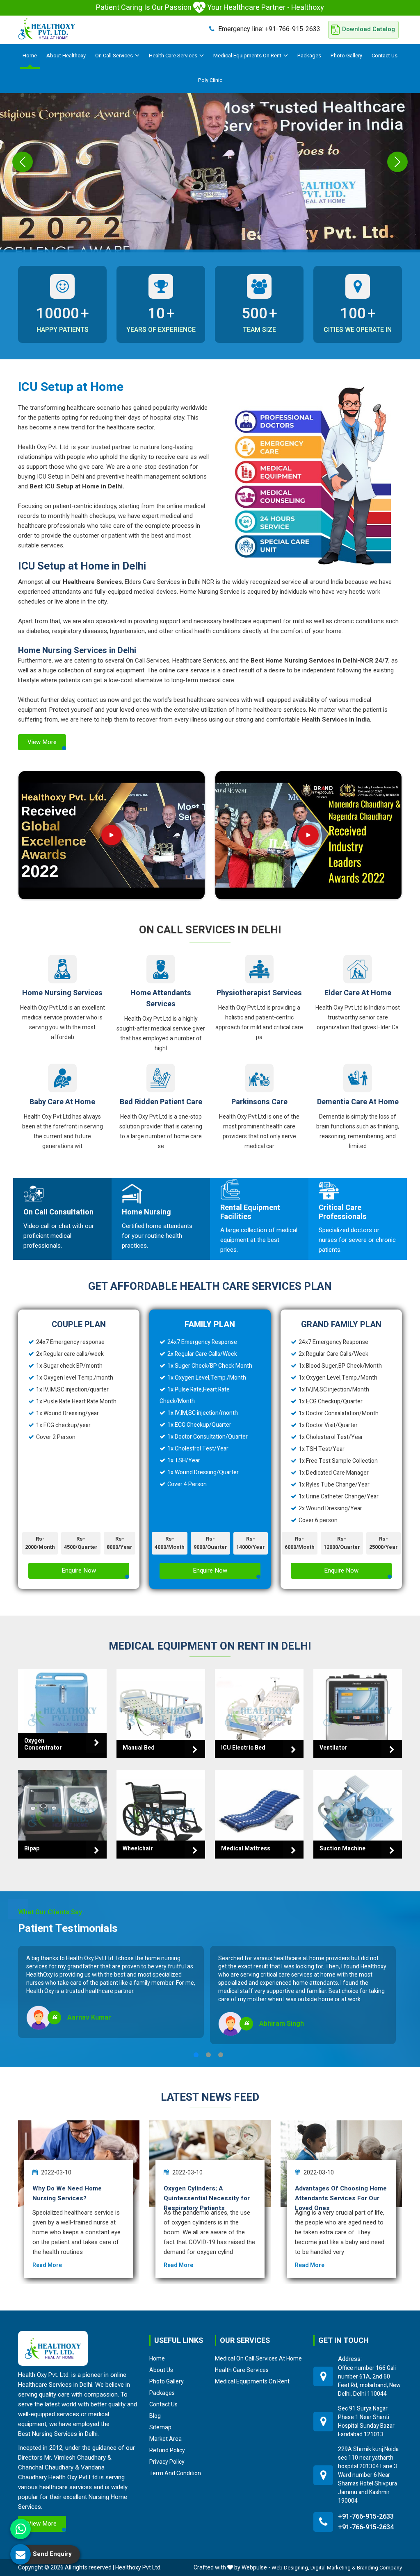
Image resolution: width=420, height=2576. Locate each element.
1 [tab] (196, 2055)
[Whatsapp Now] (21, 2529)
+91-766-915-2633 (269, 29)
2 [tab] (208, 2055)
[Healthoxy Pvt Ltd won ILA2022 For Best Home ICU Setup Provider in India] (308, 835)
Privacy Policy (167, 2462)
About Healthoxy (66, 56)
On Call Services (114, 56)
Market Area (165, 2439)
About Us (161, 2370)
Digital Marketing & (333, 2568)
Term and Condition (175, 2473)
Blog (155, 2416)
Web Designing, (290, 2568)
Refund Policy (167, 2450)
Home (30, 56)
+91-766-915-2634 (366, 2527)
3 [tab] (221, 2055)
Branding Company (379, 2568)
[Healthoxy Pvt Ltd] (47, 29)
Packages (309, 56)
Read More (47, 2265)
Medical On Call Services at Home (258, 2358)
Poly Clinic (210, 80)
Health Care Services (173, 56)
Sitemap (160, 2427)
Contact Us (385, 56)
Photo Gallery (346, 56)
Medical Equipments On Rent (247, 56)
